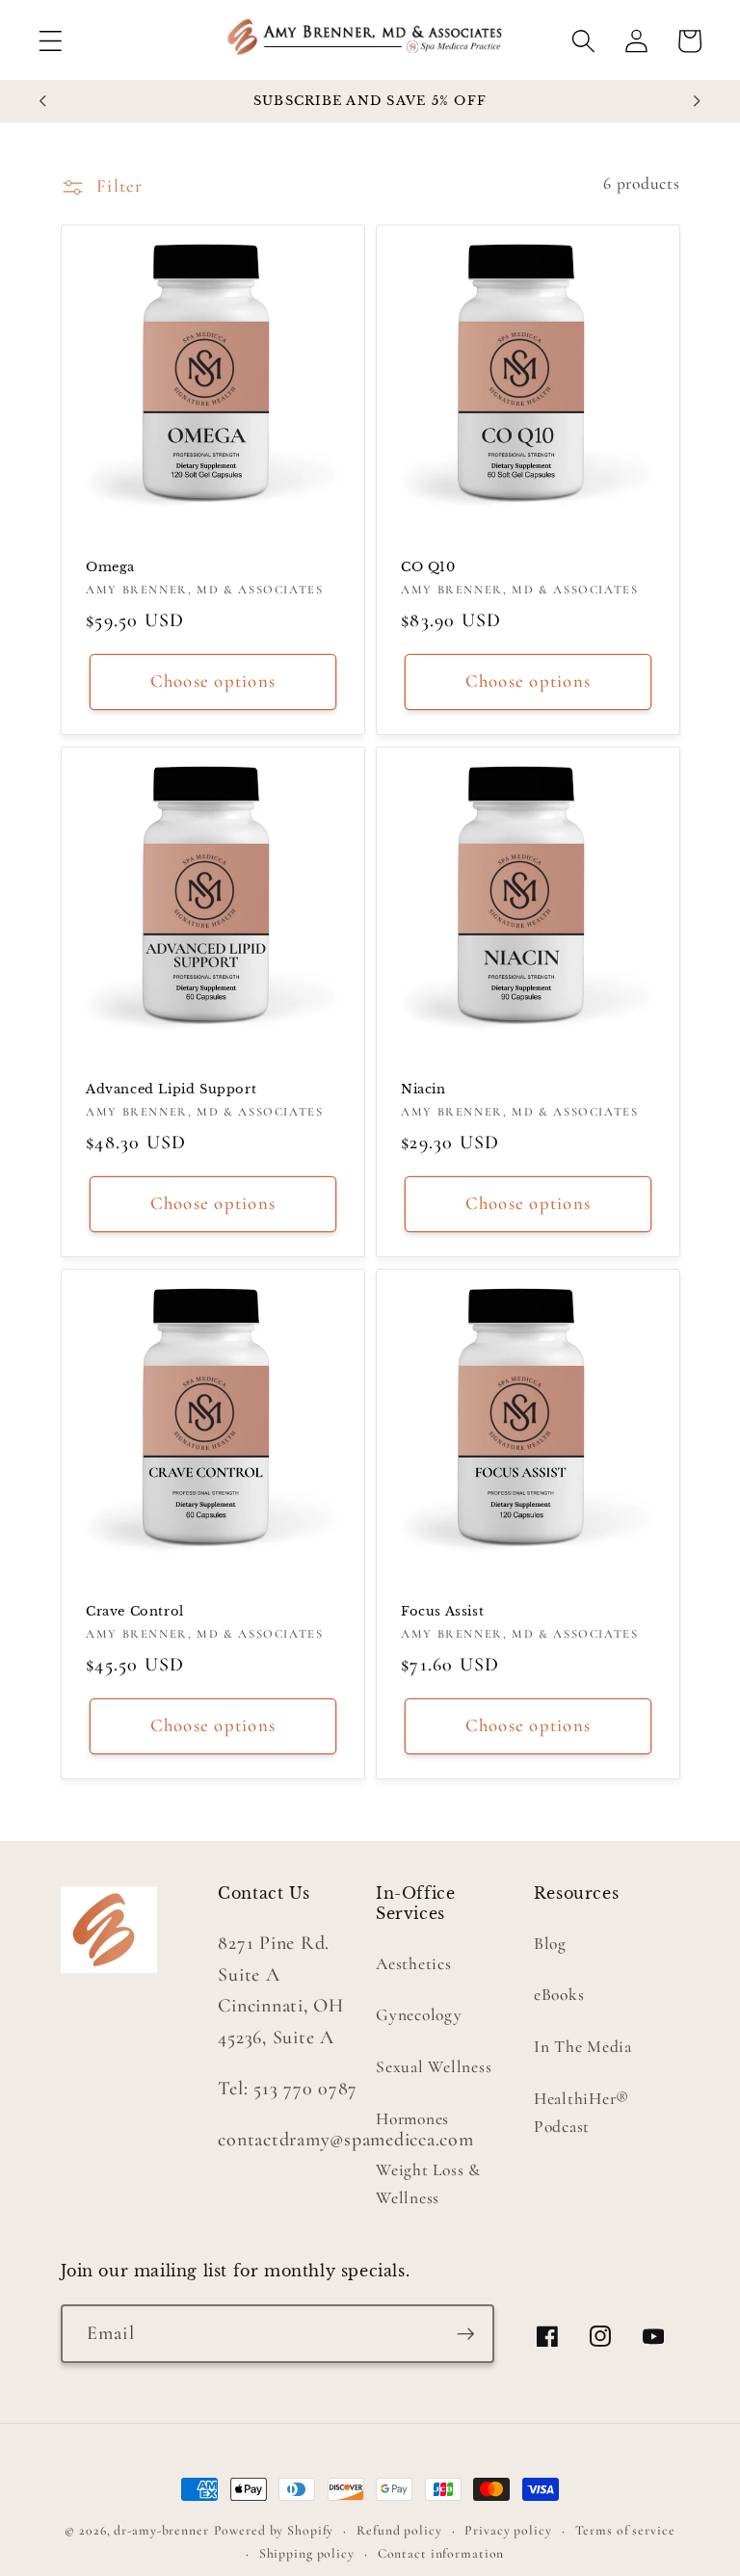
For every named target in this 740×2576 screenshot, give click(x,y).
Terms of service (625, 2530)
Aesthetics (414, 1964)
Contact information (441, 2553)
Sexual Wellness (434, 2067)
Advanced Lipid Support (171, 1090)
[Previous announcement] (43, 101)
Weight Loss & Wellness (428, 2184)
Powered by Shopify (274, 2530)
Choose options (212, 681)
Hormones (412, 2119)
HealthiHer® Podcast (581, 2113)
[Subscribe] (466, 2333)
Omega (110, 567)
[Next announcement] (698, 101)
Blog (550, 1944)
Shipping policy (307, 2553)
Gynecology (419, 2015)
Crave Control (135, 1613)
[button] (51, 41)
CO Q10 (428, 567)
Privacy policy (508, 2530)
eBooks (559, 1995)
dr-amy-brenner (161, 2530)
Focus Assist (442, 1613)
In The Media (583, 2047)
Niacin (423, 1090)
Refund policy (399, 2530)
